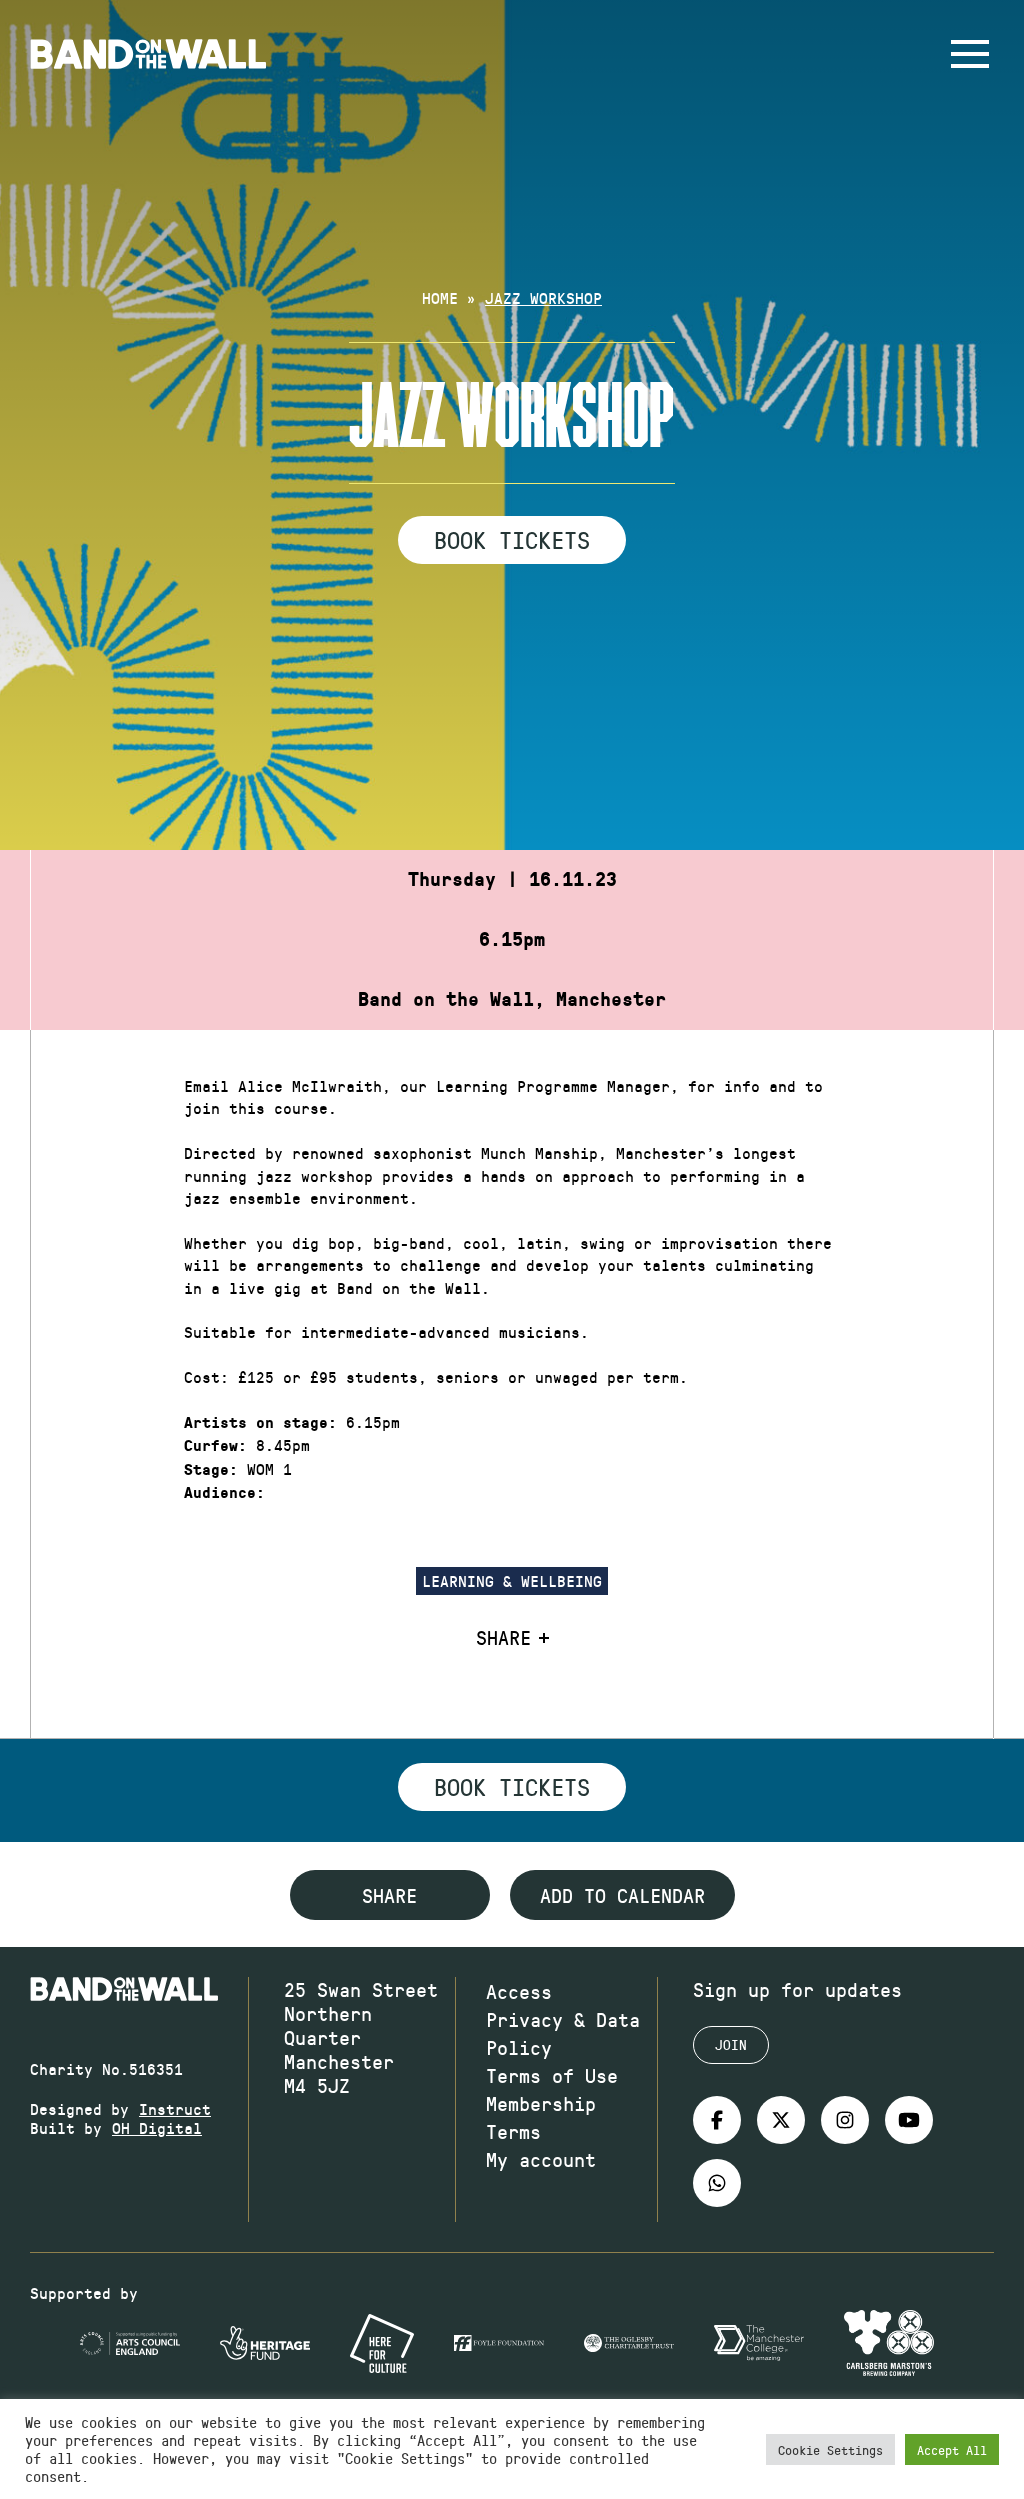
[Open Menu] (970, 54)
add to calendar (622, 1895)
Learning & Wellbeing (512, 1580)
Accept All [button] (952, 2449)
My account (541, 2159)
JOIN (731, 2044)
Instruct (175, 2108)
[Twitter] (781, 2120)
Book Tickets (512, 539)
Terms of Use (552, 2075)
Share (503, 1637)
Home (440, 297)
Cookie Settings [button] (830, 2449)
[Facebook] (717, 2120)
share (389, 1895)
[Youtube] (909, 2120)
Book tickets (512, 1786)
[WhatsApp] (717, 2183)
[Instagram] (845, 2120)
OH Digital (157, 2127)
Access (519, 1991)
